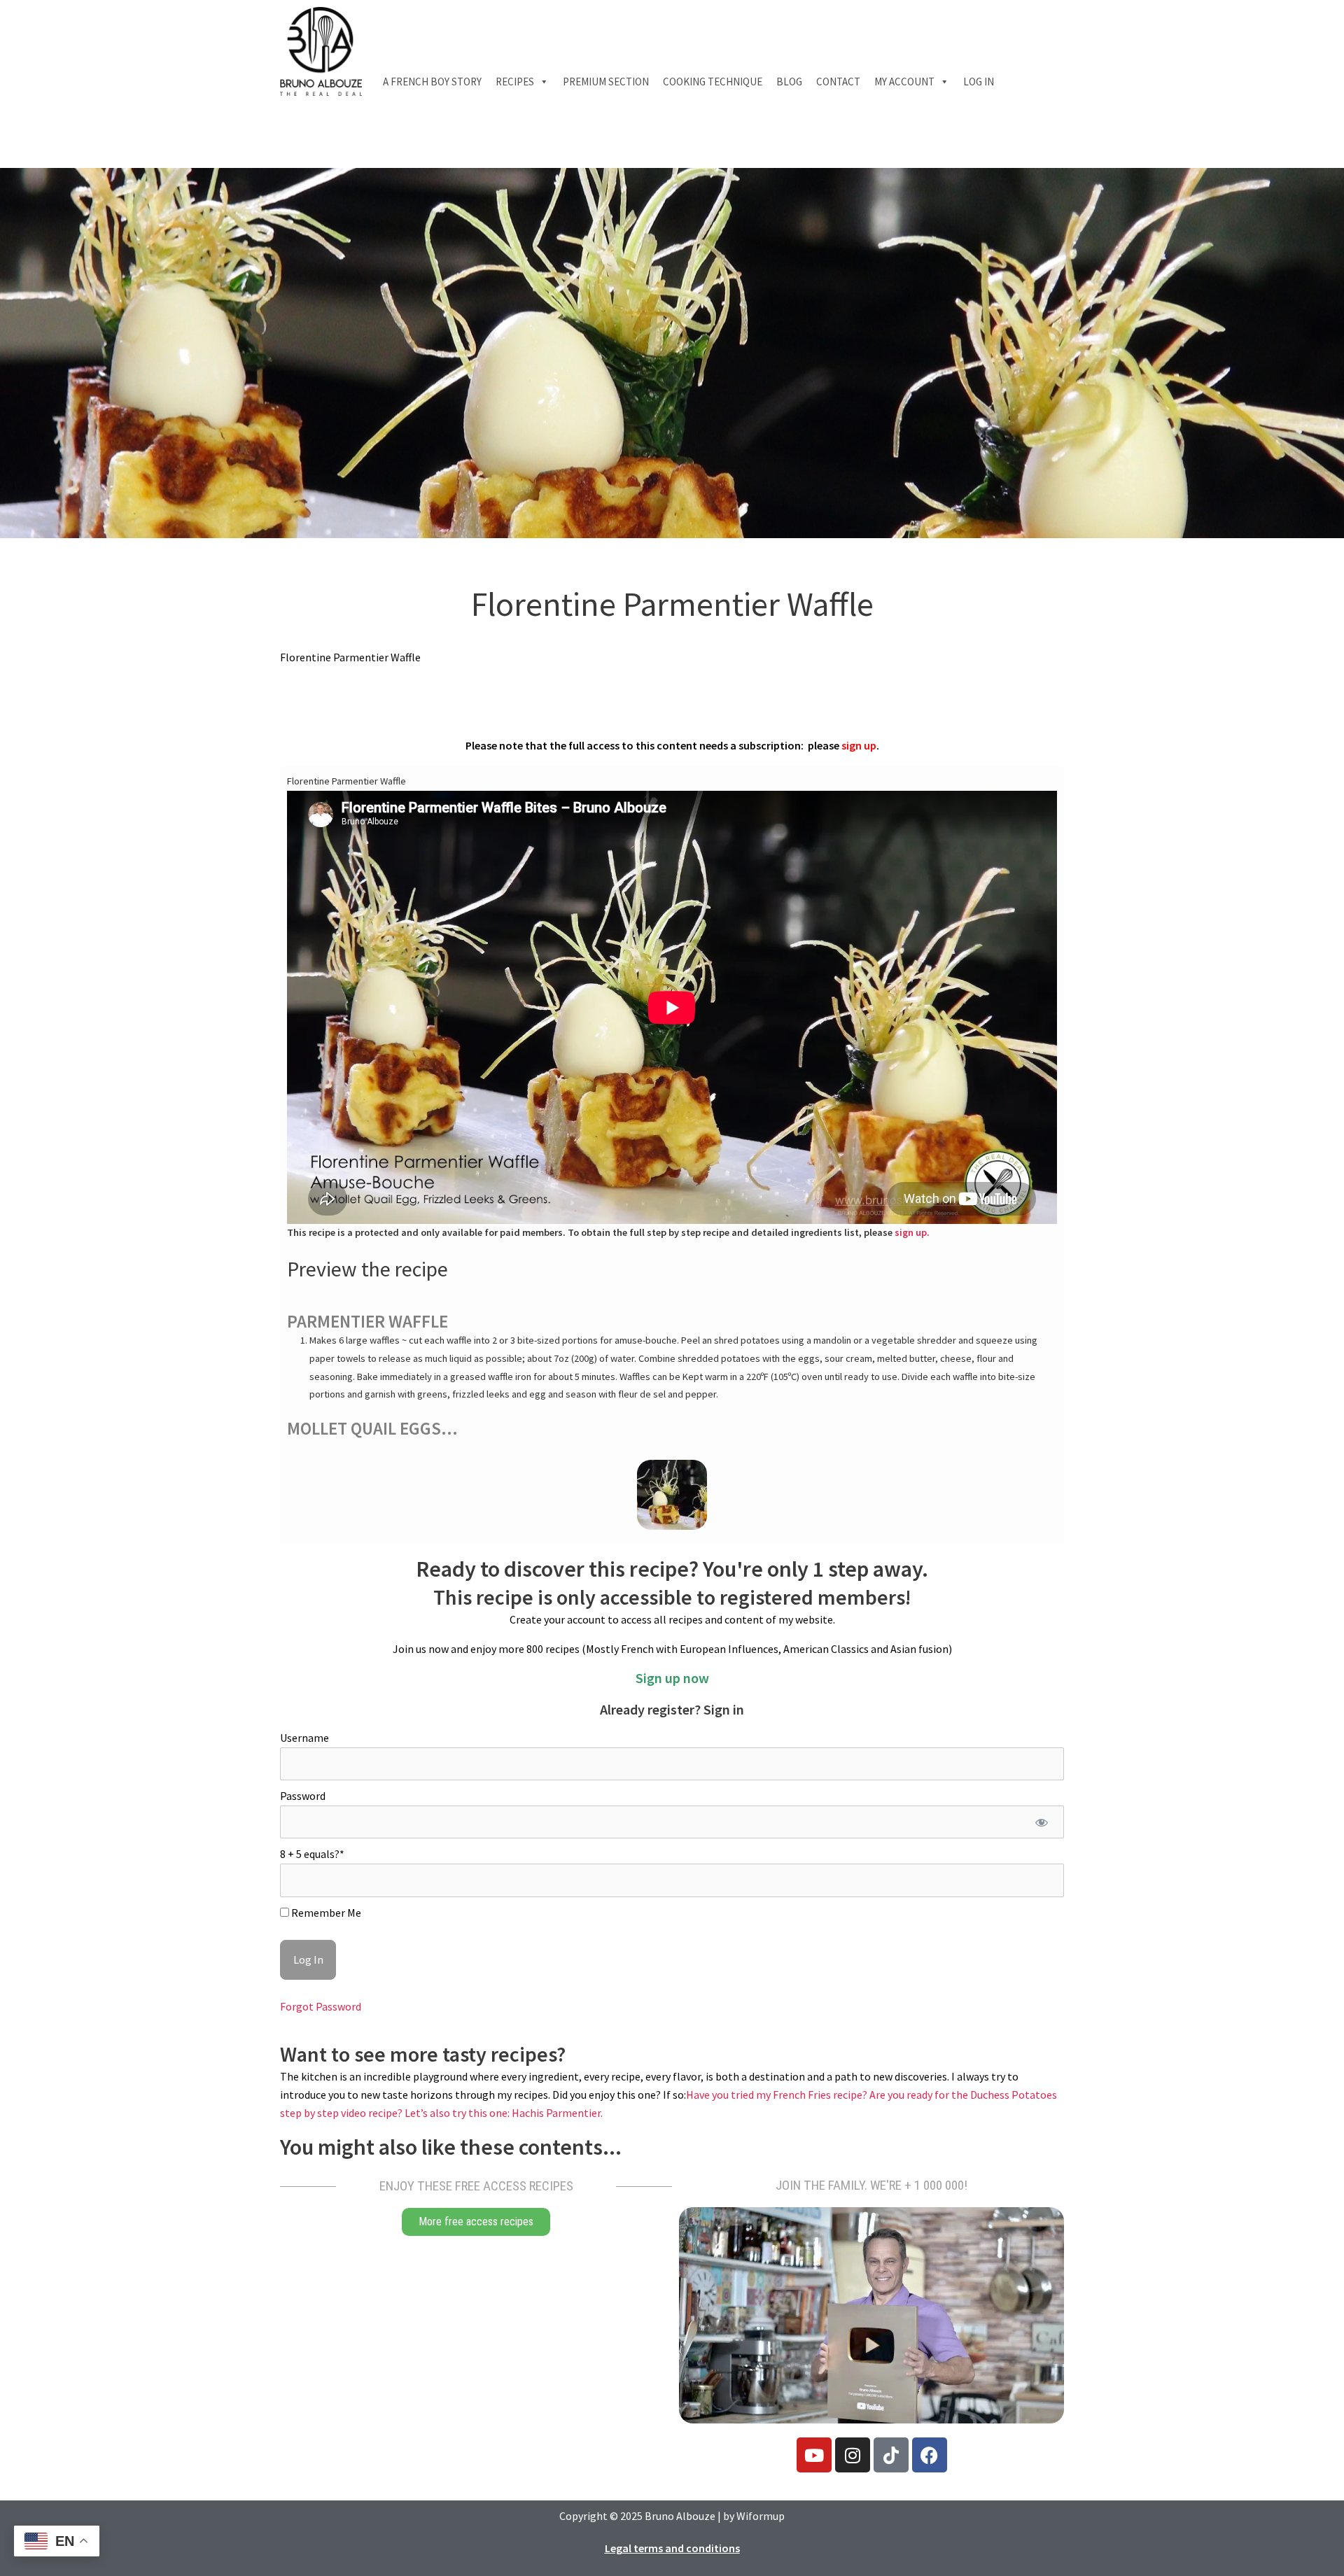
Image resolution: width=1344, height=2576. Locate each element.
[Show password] (1041, 1822)
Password (303, 1796)
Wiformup (761, 2516)
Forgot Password (321, 2006)
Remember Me (325, 1913)
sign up (859, 745)
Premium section (606, 82)
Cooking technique (713, 82)
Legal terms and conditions (672, 2548)
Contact (838, 82)
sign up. (912, 1232)
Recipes (515, 82)
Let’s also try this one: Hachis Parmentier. (504, 2113)
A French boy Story (432, 82)
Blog (789, 82)
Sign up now (672, 1678)
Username (304, 1738)
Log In (979, 82)
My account (904, 82)
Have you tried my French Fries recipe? (778, 2095)
